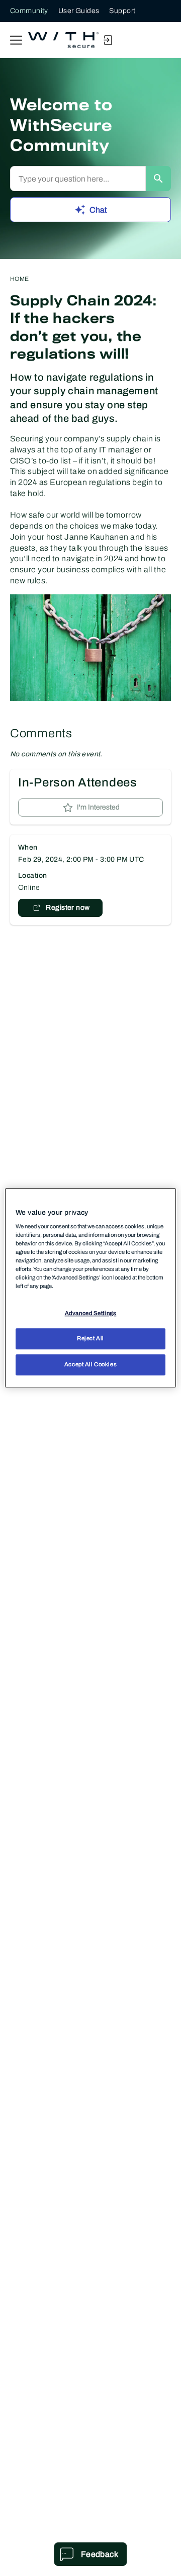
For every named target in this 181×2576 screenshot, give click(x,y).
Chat (98, 210)
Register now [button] (68, 908)
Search (158, 179)
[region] (90, 1288)
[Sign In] (108, 40)
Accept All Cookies (90, 1365)
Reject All (90, 1339)
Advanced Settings (91, 1313)
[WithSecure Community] (63, 40)
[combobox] (78, 179)
